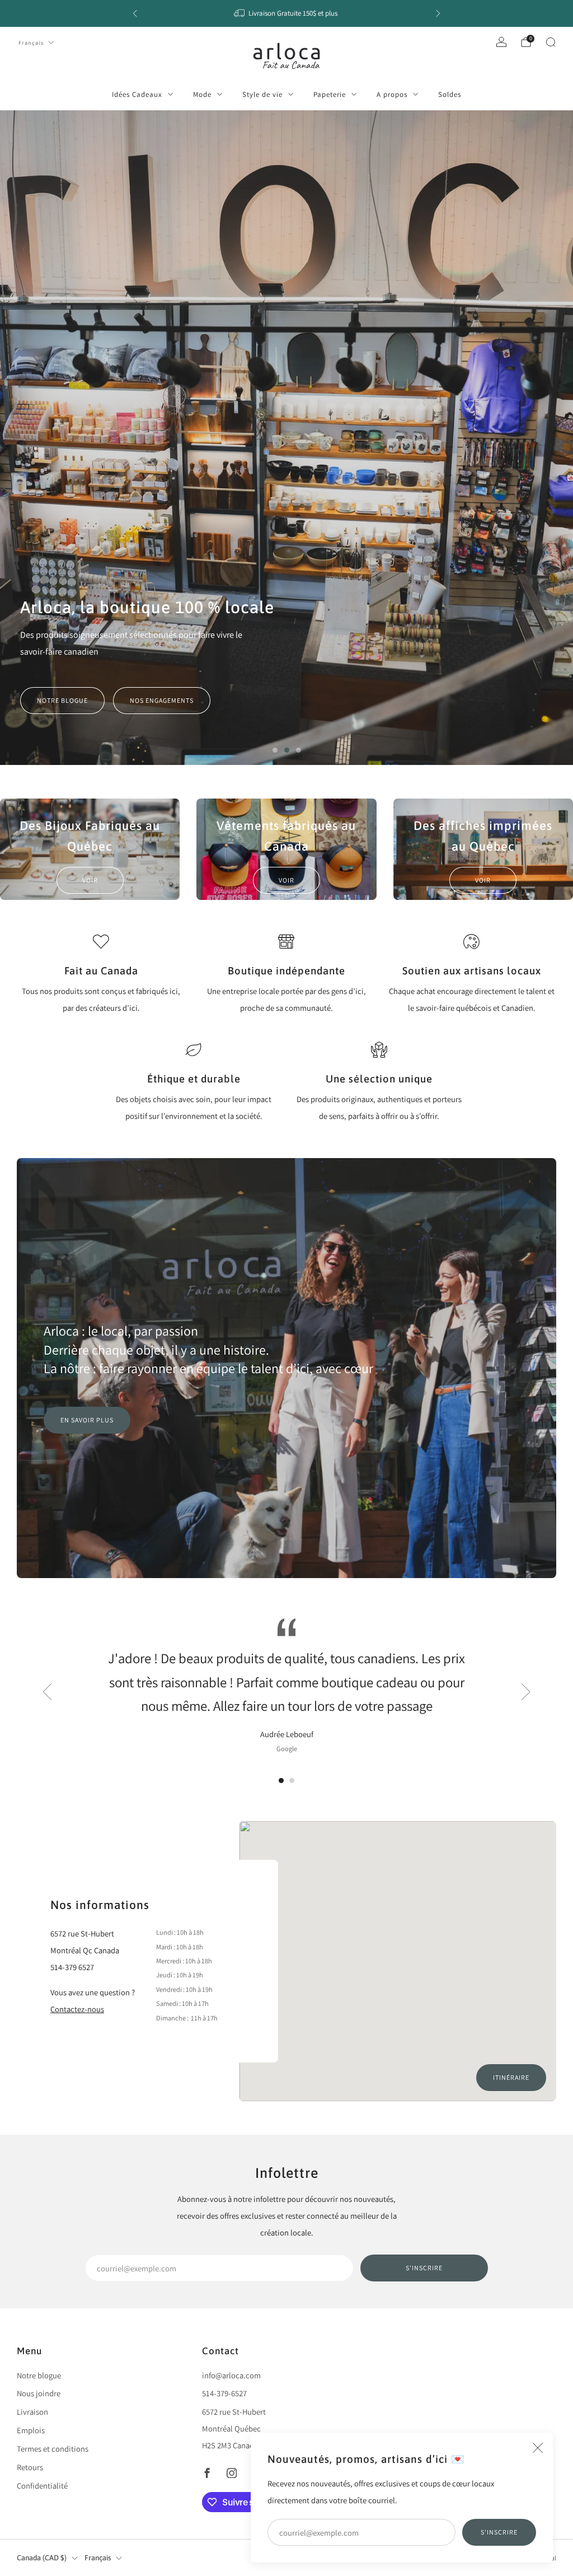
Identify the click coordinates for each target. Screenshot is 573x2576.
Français (31, 43)
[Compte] (501, 42)
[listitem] (286, 13)
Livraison (32, 2412)
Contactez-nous (77, 2009)
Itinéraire (511, 2077)
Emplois (31, 2430)
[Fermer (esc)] (538, 2448)
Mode (202, 94)
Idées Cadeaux (137, 94)
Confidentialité (42, 2486)
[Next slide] (526, 1692)
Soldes (450, 94)
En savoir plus (87, 1420)
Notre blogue (62, 700)
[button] (275, 750)
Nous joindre (39, 2393)
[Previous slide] (47, 1692)
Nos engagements (162, 700)
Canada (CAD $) (42, 2558)
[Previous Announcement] (135, 13)
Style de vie (262, 94)
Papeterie (330, 94)
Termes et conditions (53, 2449)
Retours (30, 2467)
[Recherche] (551, 42)
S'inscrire (499, 2532)
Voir (90, 880)
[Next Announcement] (438, 13)
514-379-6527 (224, 2393)
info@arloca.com (231, 2375)
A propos (392, 94)
